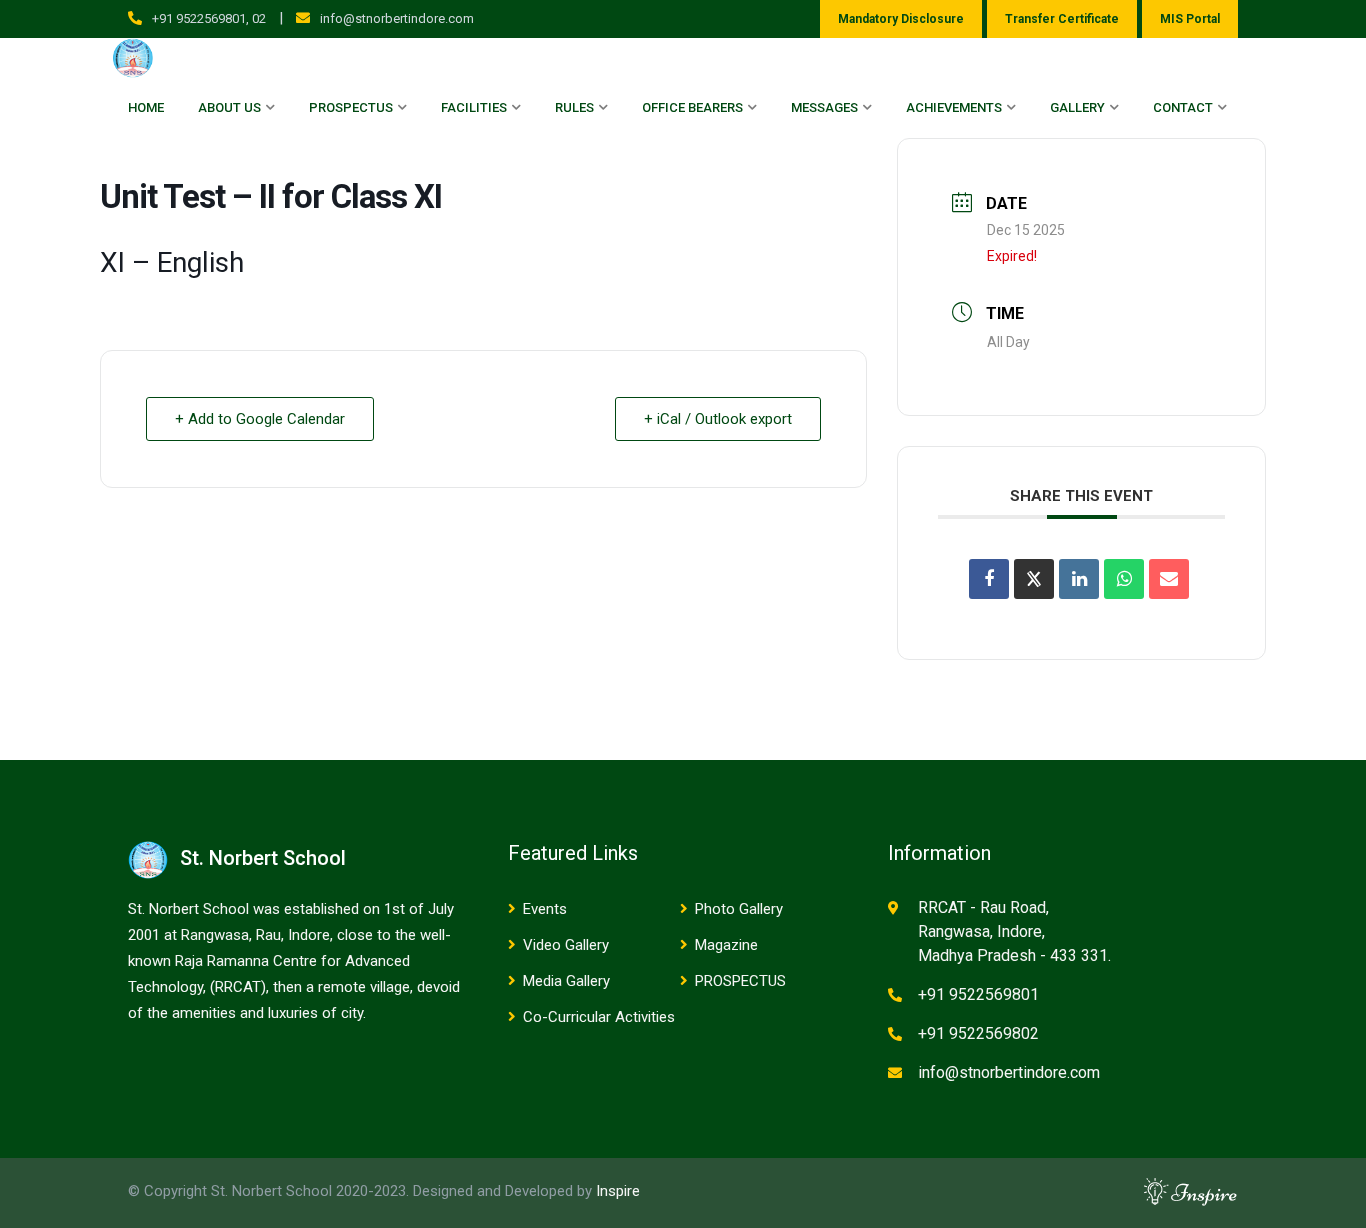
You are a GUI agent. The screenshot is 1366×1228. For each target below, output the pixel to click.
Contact (1183, 107)
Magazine (726, 945)
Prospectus (351, 107)
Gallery (1077, 107)
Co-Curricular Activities (599, 1017)
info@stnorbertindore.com (397, 18)
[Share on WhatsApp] (1124, 579)
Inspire (618, 1191)
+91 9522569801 (978, 994)
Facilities (474, 107)
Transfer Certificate (1062, 19)
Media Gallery (566, 981)
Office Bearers (692, 107)
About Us (229, 107)
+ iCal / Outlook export (718, 419)
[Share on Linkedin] (1079, 579)
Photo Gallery (739, 909)
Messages (824, 107)
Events (545, 909)
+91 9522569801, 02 (209, 18)
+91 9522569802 (978, 1033)
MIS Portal (1190, 19)
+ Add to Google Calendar (260, 419)
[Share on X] (1034, 579)
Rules (574, 107)
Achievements (954, 107)
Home (146, 107)
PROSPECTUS (740, 981)
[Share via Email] (1169, 579)
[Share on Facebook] (989, 579)
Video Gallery (566, 945)
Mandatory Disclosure (901, 19)
